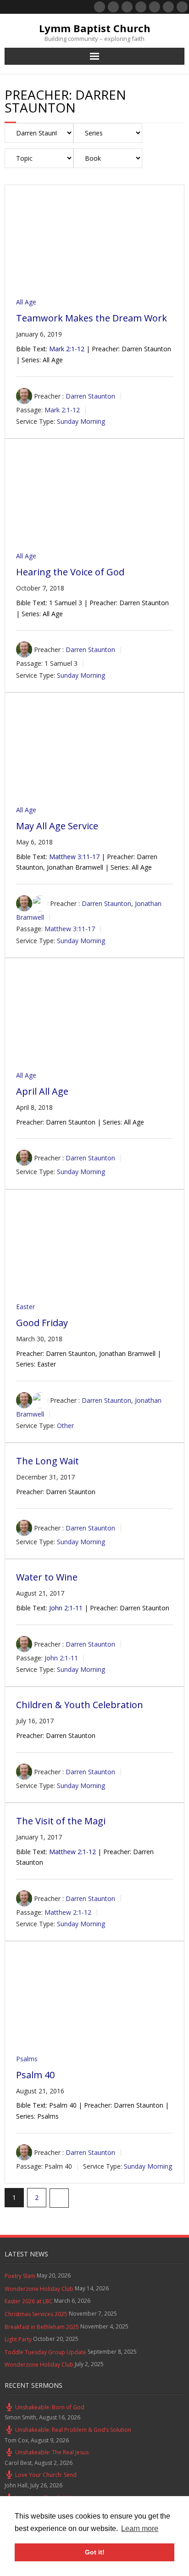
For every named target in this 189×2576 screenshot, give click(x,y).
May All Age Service (57, 826)
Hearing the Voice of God (70, 572)
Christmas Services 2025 (36, 2314)
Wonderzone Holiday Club (39, 2289)
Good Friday (42, 1323)
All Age (26, 302)
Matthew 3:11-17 (74, 857)
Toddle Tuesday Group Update (45, 2352)
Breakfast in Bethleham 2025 (42, 2327)
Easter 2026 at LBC (29, 2301)
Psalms (27, 2059)
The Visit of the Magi (61, 1821)
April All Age (42, 1091)
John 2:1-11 (66, 1608)
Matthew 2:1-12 (72, 1852)
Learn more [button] (140, 2528)
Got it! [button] (95, 2552)
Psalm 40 (35, 2075)
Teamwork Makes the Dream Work (92, 318)
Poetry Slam (20, 2276)
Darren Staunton (90, 396)
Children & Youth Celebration (80, 1705)
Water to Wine (47, 1577)
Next (59, 2198)
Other (65, 1426)
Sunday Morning (81, 421)
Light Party (18, 2339)
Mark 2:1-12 (67, 349)
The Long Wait (47, 1461)
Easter (25, 1307)
